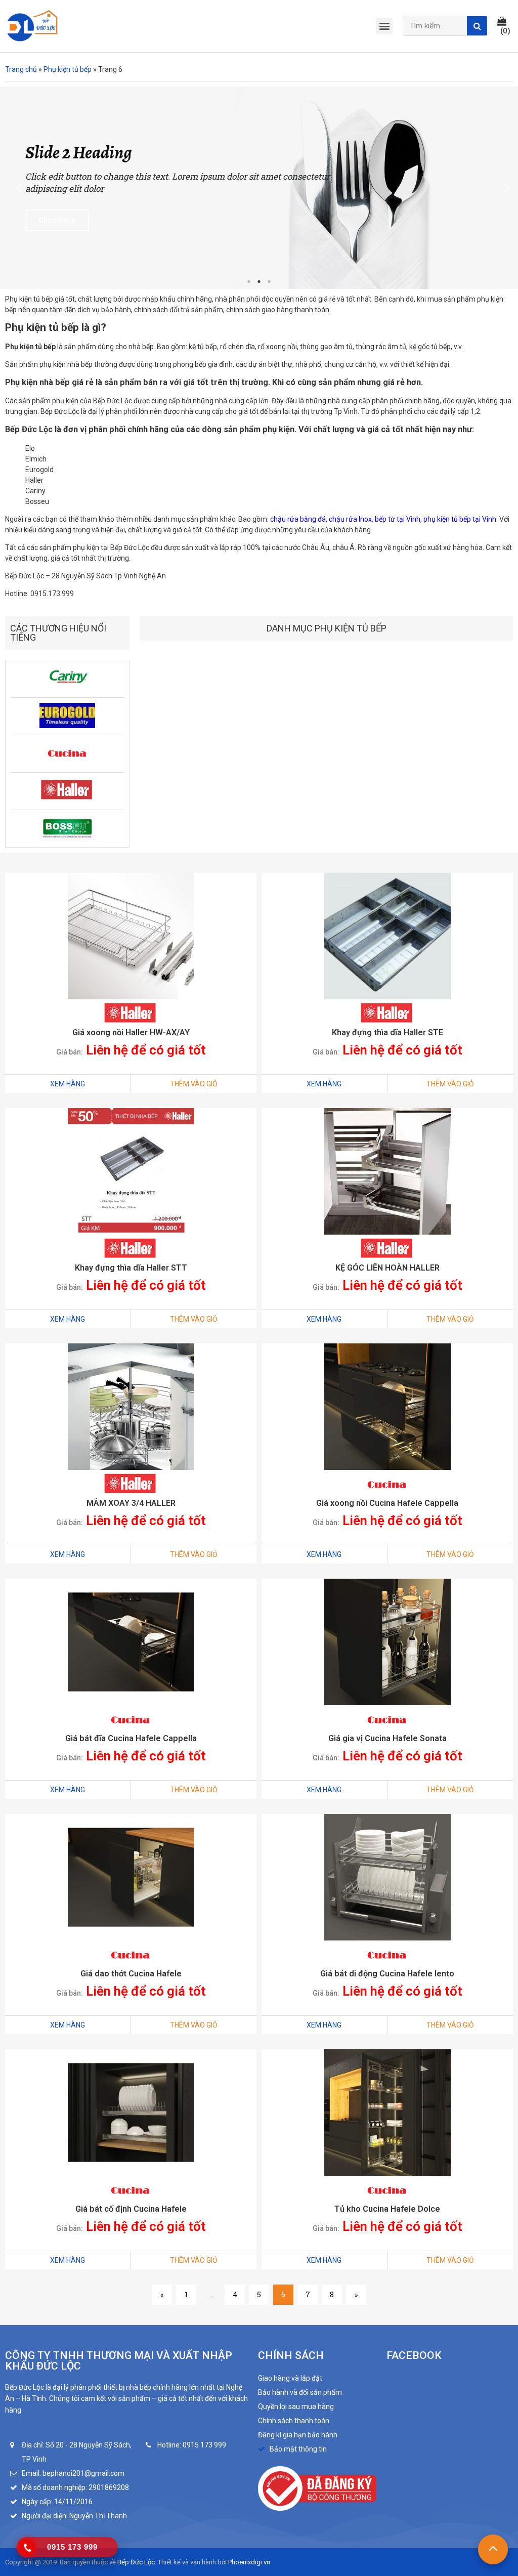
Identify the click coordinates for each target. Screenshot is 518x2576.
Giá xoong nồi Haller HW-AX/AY (131, 1032)
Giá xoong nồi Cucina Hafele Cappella (387, 1503)
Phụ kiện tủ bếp (68, 69)
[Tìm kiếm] (477, 26)
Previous (15, 187)
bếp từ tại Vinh (398, 519)
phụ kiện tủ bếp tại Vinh (460, 519)
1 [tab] (249, 281)
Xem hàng (68, 1084)
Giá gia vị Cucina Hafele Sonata (387, 1738)
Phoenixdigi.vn (249, 2562)
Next (503, 187)
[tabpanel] (259, 188)
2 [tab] (259, 281)
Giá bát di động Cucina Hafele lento (387, 1974)
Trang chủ (21, 69)
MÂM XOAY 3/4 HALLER (131, 1503)
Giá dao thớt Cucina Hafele (131, 1974)
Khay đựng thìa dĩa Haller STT (131, 1268)
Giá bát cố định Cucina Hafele (131, 2209)
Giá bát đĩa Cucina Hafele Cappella (131, 1738)
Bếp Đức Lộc (136, 2562)
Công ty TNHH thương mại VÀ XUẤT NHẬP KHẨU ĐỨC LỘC (119, 2361)
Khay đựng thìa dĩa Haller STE (387, 1032)
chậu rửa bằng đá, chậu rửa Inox (320, 519)
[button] (505, 26)
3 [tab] (269, 281)
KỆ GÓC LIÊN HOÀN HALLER (387, 1268)
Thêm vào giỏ (194, 1084)
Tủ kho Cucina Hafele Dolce (387, 2209)
